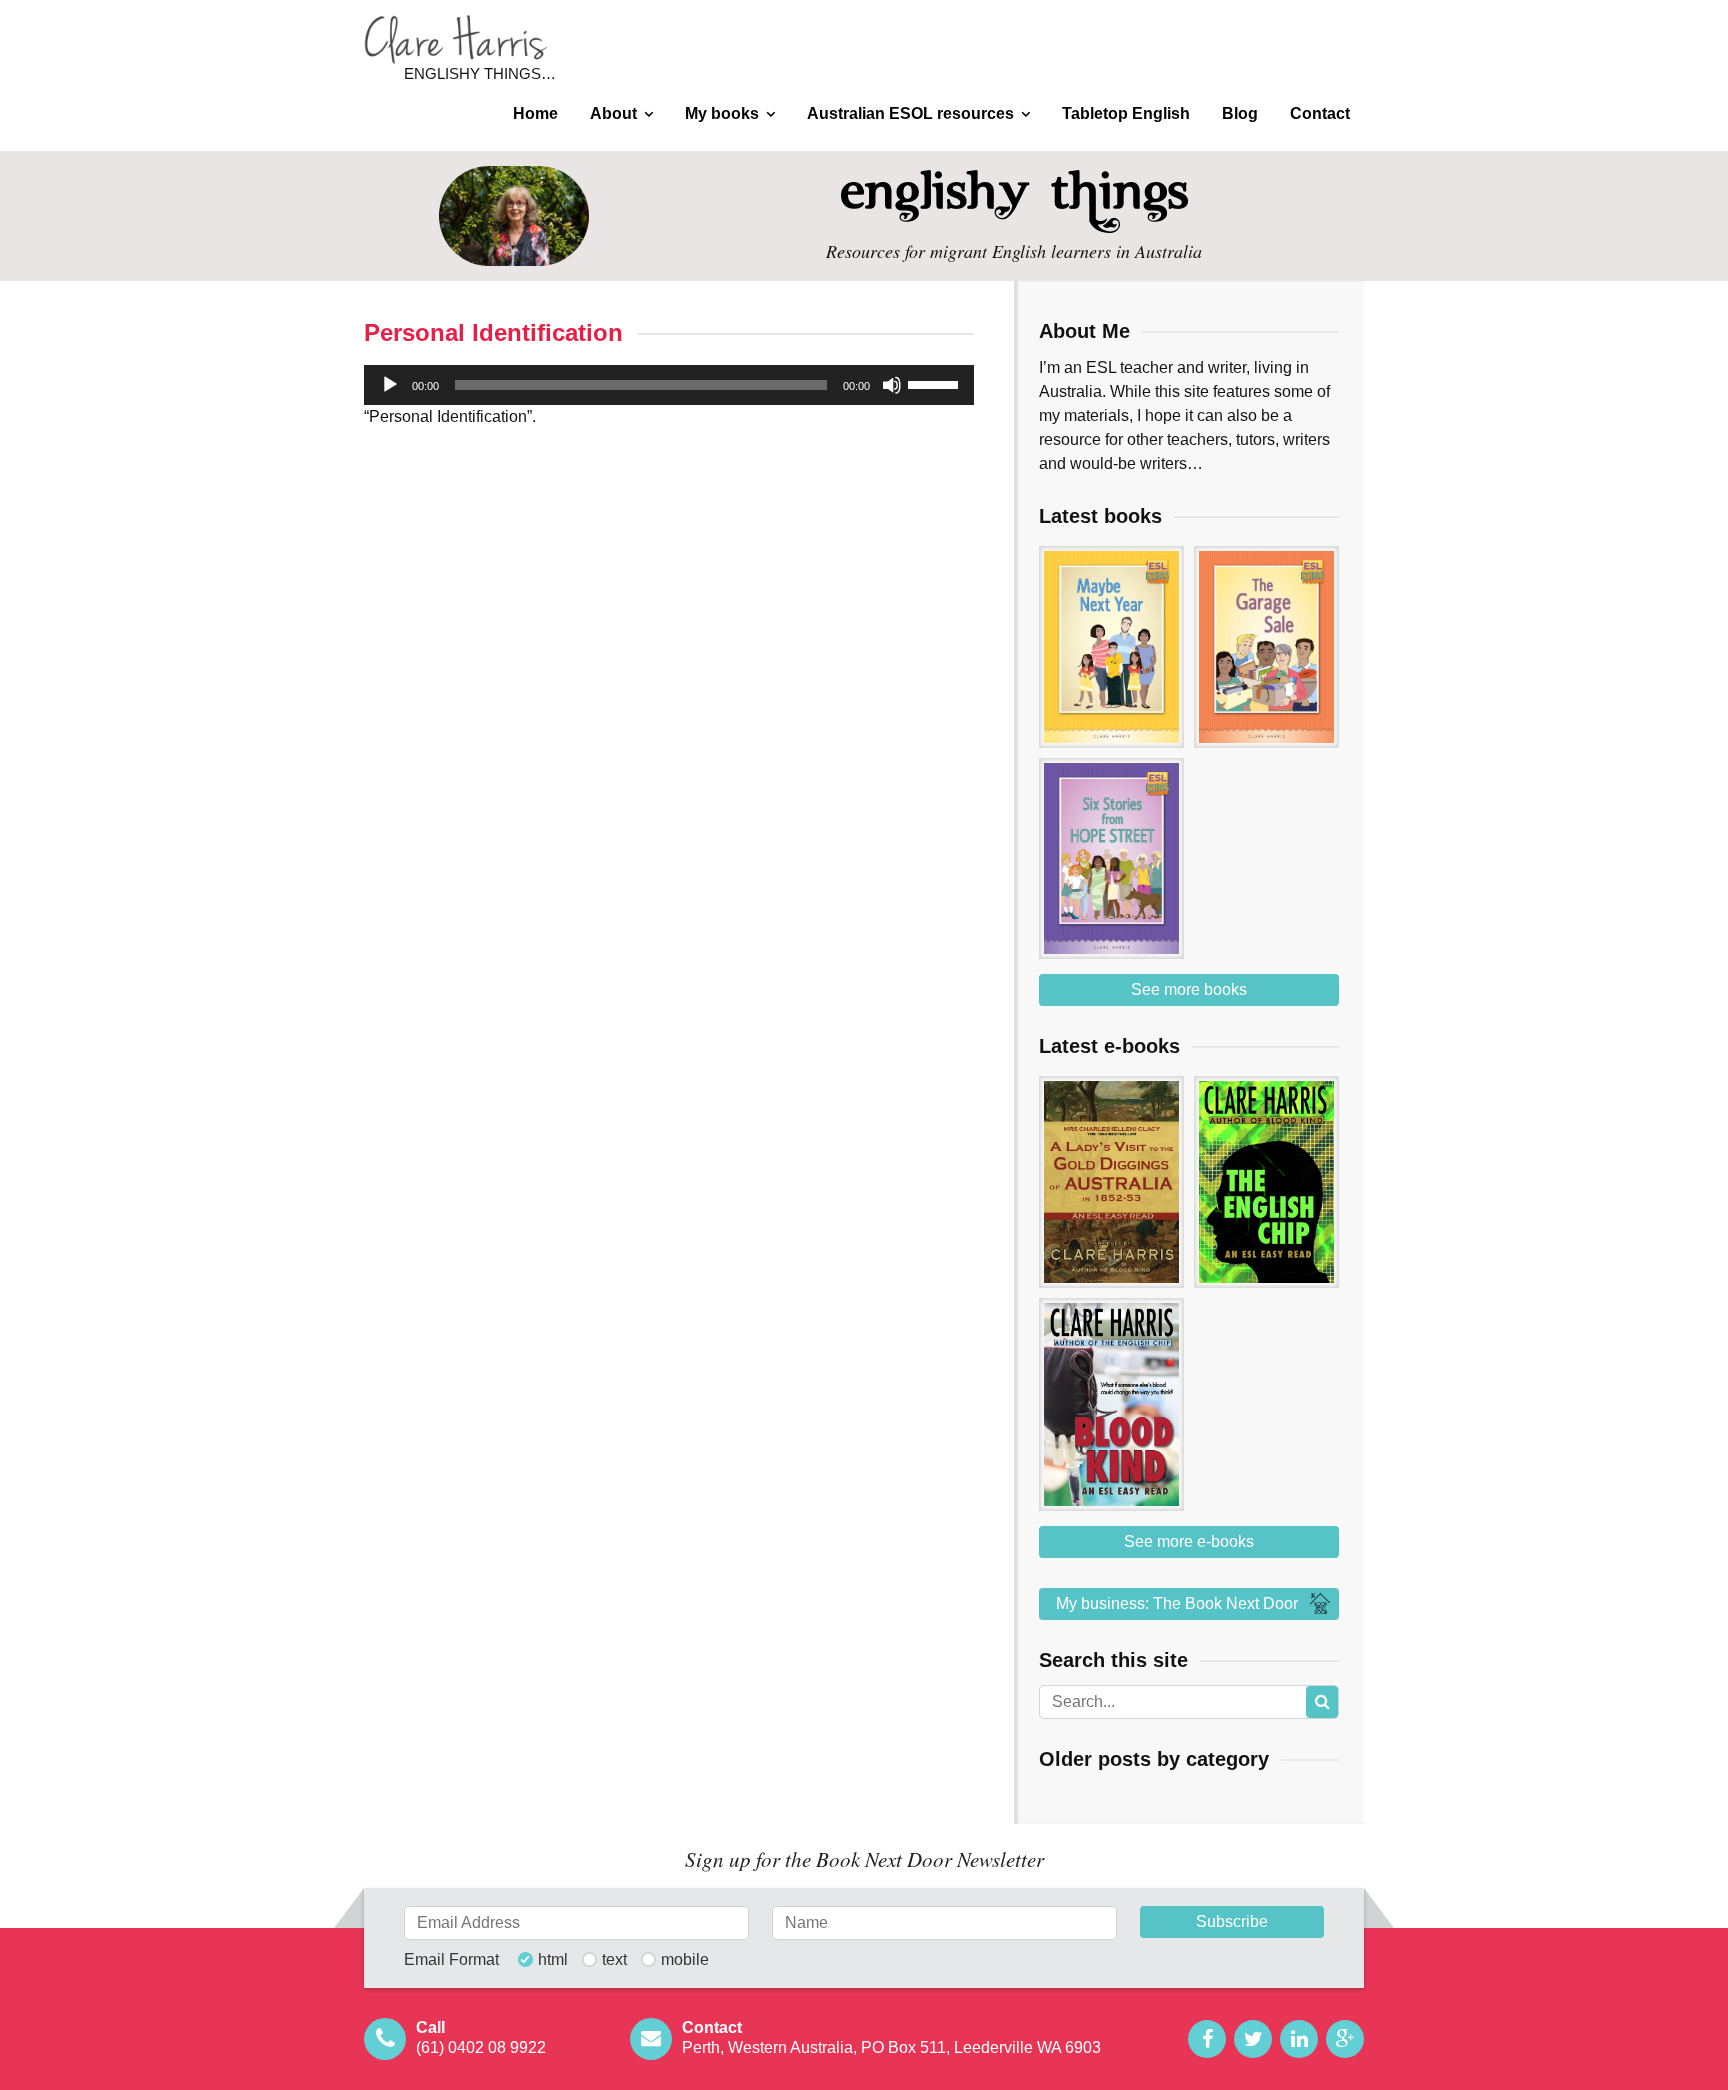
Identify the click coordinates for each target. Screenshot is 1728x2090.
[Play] (390, 385)
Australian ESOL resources (910, 113)
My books (722, 113)
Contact (1320, 113)
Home (535, 113)
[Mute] (892, 385)
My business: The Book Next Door (1177, 1603)
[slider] (936, 383)
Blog (1240, 113)
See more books (1189, 989)
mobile (685, 1960)
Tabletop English (1126, 113)
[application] (669, 385)
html (553, 1960)
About (613, 113)
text (614, 1960)
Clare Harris (456, 39)
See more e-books (1189, 1541)
